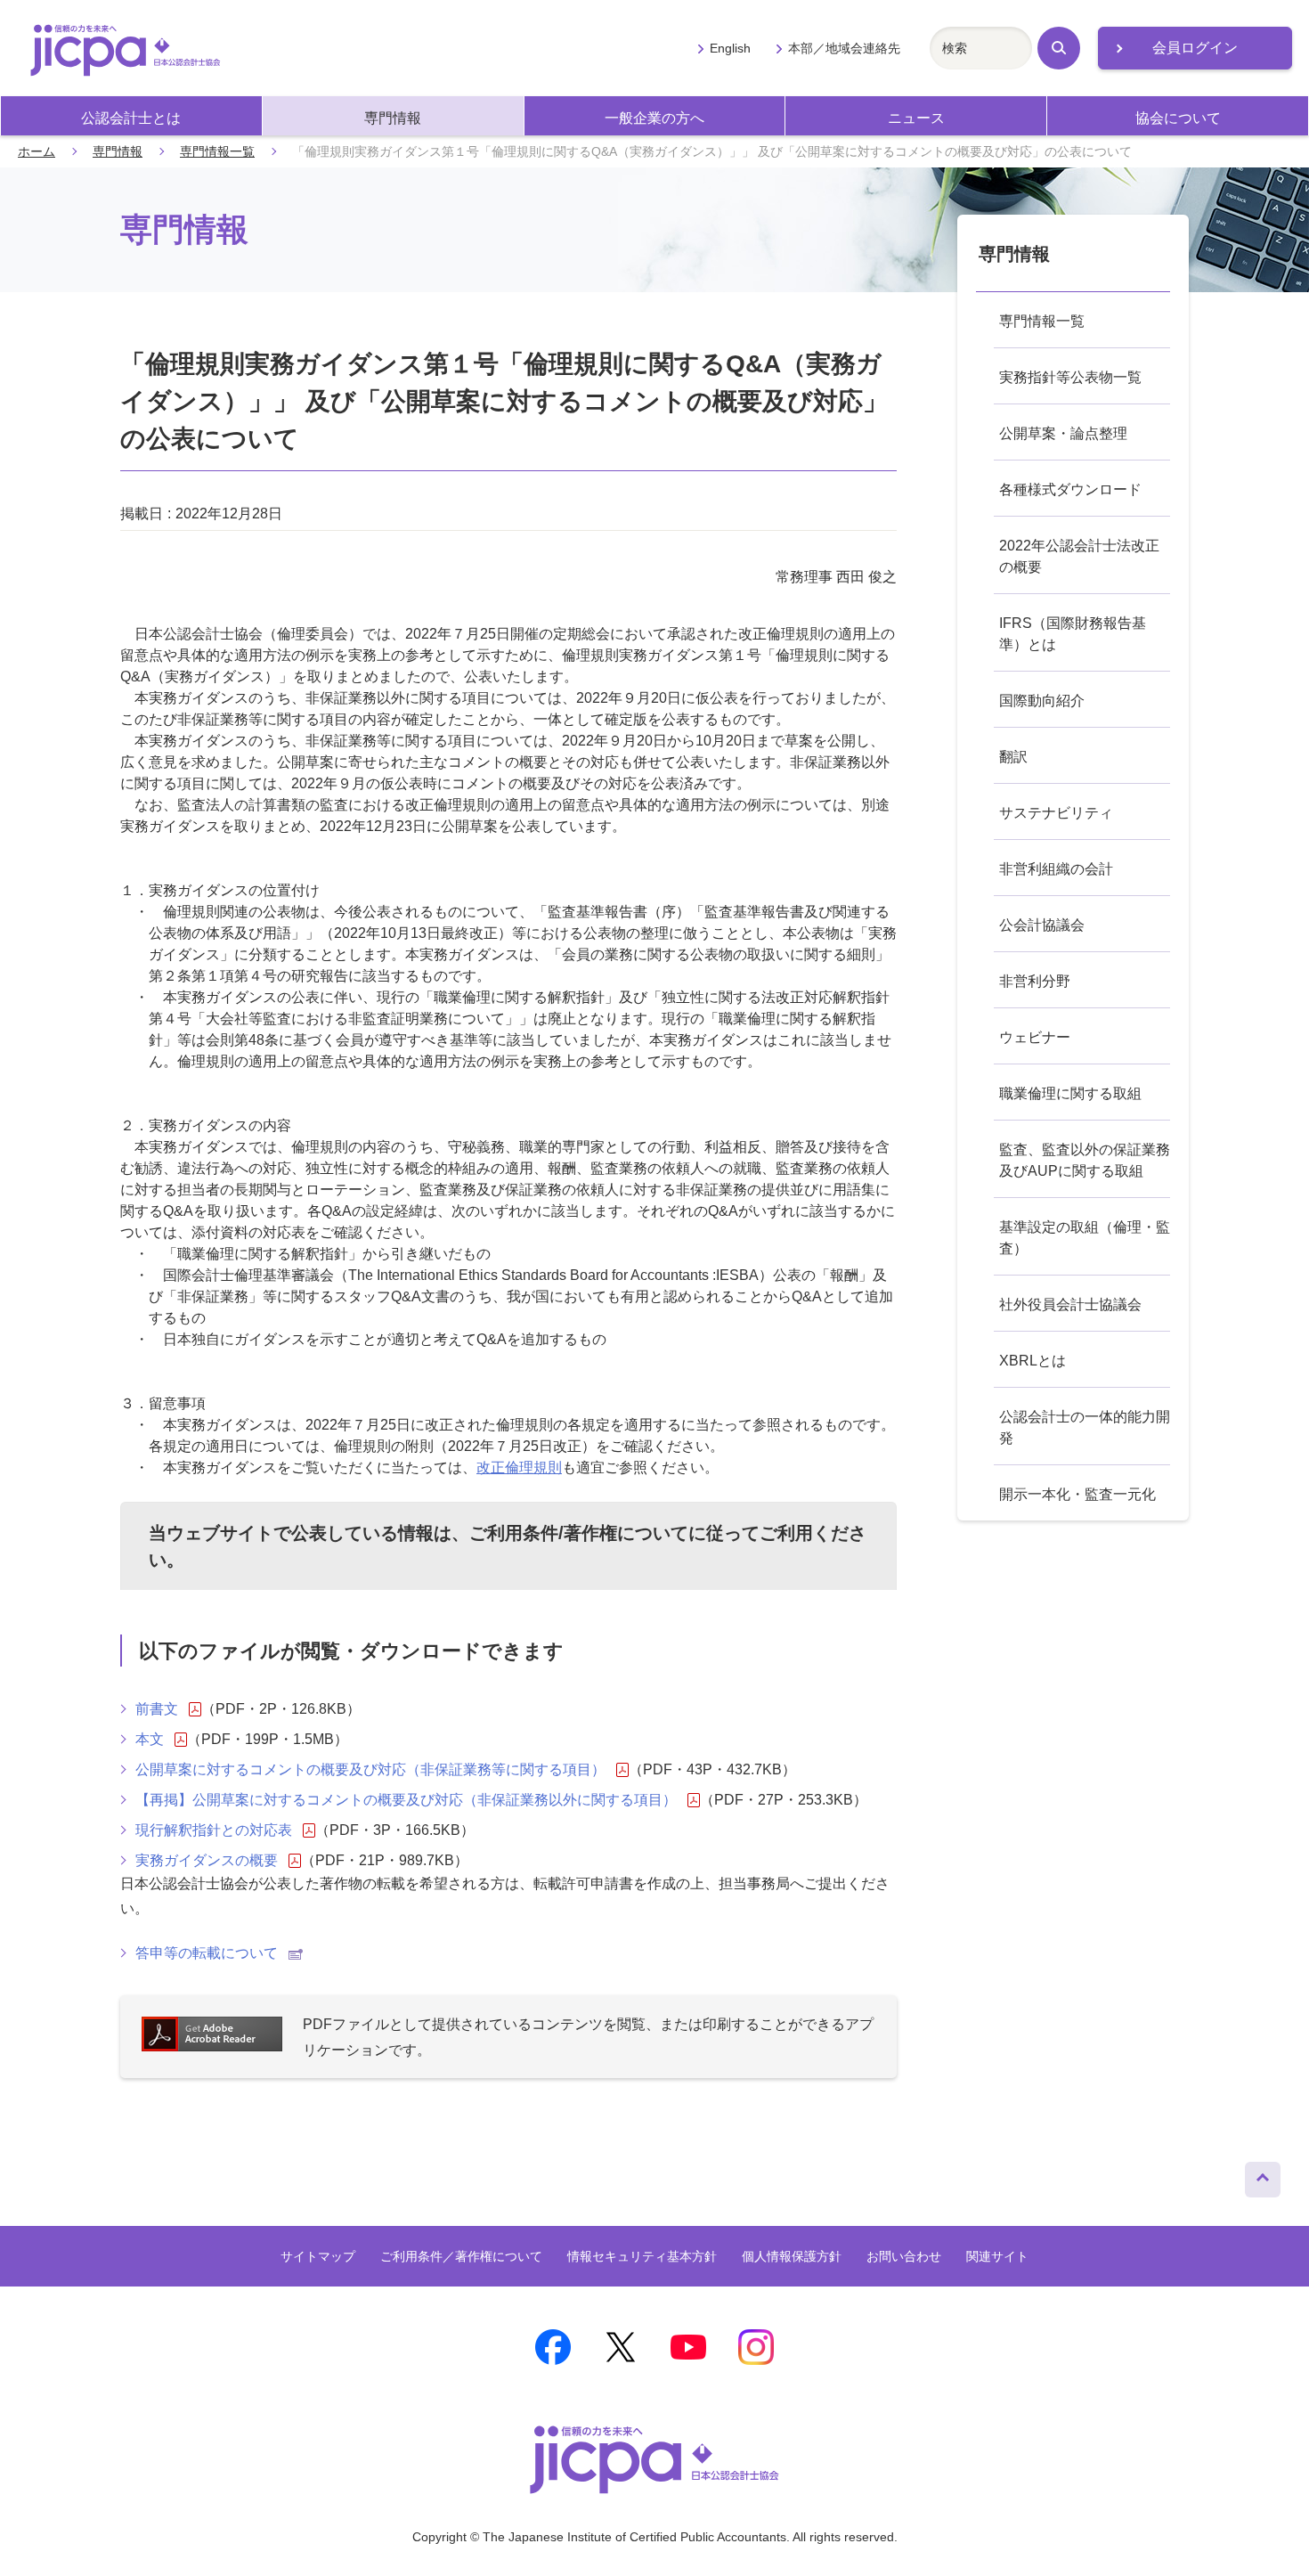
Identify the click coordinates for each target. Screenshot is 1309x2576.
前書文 (157, 1709)
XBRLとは (1033, 1361)
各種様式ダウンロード (1070, 489)
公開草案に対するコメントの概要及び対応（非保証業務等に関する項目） (370, 1769)
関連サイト (997, 2256)
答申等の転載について (207, 1953)
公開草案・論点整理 (1063, 433)
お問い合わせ (904, 2256)
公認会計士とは (131, 118)
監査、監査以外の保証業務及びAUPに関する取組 (1085, 1160)
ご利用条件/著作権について (579, 1533)
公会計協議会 (1042, 925)
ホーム (37, 151)
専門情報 (393, 118)
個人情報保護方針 (792, 2256)
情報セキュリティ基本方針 (642, 2256)
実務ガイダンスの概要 (207, 1860)
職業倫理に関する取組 (1070, 1093)
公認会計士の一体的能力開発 (1085, 1427)
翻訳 (1013, 757)
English (730, 48)
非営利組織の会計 (1056, 869)
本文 (150, 1739)
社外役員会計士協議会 (1070, 1304)
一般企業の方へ (654, 118)
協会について (1178, 118)
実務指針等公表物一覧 (1070, 377)
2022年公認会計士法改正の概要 (1079, 556)
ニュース (916, 118)
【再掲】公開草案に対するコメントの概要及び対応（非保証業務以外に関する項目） (406, 1800)
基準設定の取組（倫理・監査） (1085, 1238)
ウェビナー (1035, 1037)
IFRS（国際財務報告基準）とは (1073, 634)
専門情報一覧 (217, 151)
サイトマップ (318, 2256)
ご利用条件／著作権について (461, 2256)
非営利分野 (1035, 981)
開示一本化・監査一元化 (1077, 1494)
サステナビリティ (1056, 813)
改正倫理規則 (519, 1467)
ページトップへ (1263, 2175)
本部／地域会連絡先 (844, 48)
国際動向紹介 (1042, 701)
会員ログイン (1195, 48)
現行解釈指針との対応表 (214, 1830)
